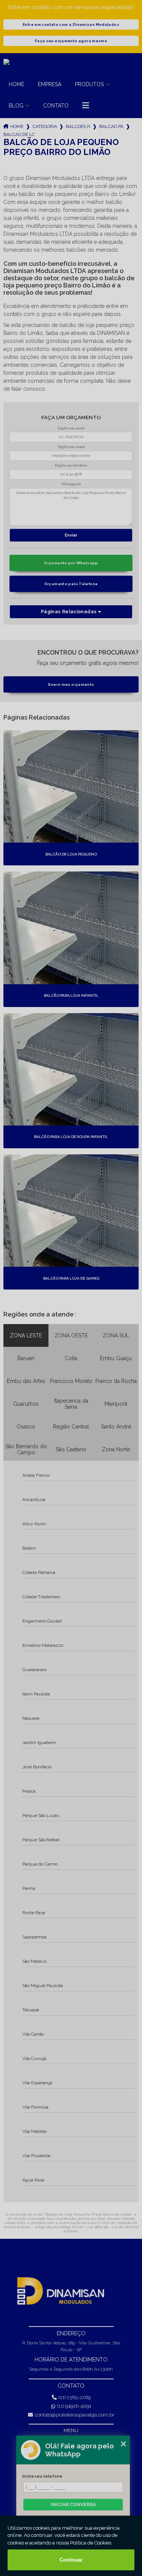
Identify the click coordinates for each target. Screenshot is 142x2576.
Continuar (71, 2560)
